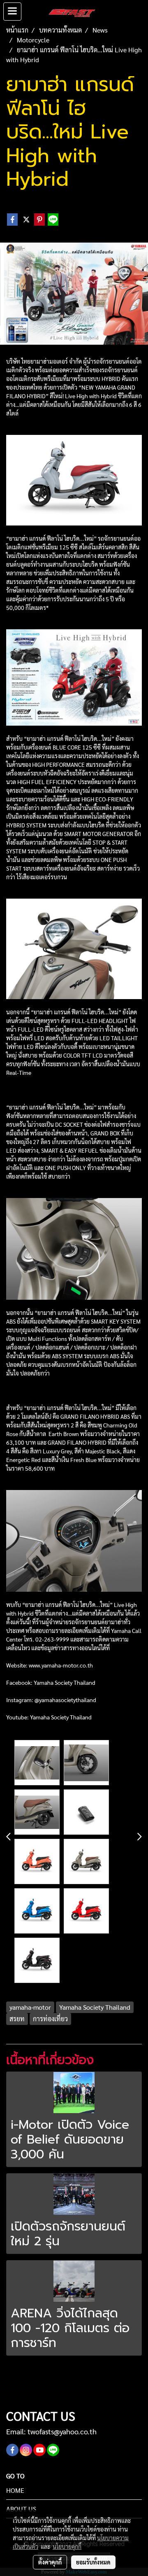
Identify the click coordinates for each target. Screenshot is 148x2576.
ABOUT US (21, 2509)
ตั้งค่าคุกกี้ (50, 2562)
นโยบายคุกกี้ (67, 2546)
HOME (15, 2490)
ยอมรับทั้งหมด (93, 2562)
